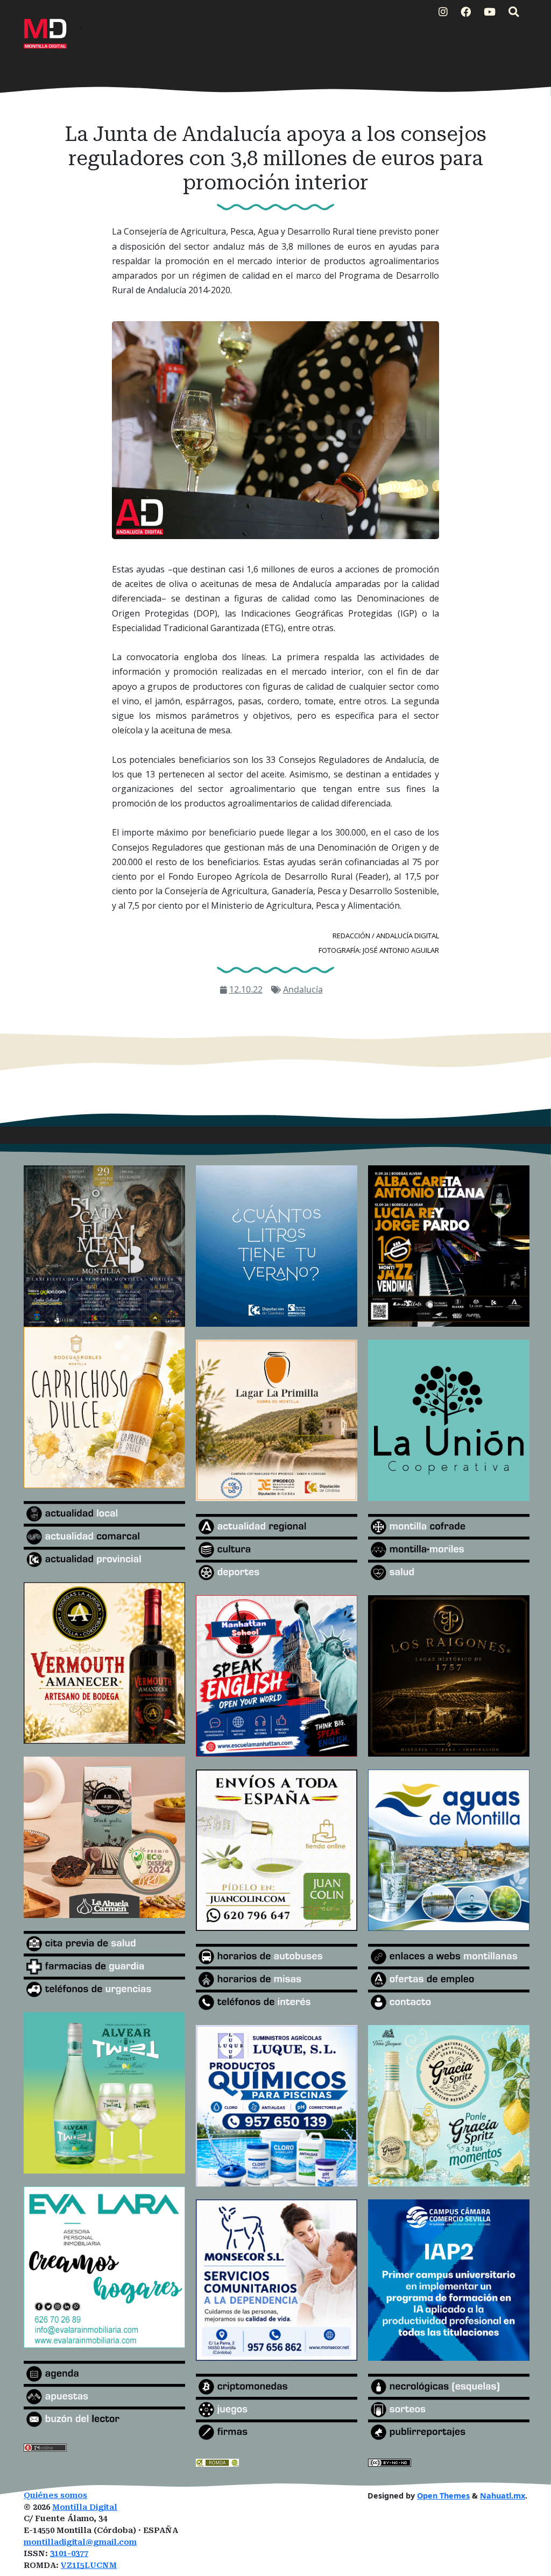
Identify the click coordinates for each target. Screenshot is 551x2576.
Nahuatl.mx (503, 2496)
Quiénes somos (55, 2496)
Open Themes (443, 2496)
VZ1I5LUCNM (89, 2566)
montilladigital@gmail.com (80, 2542)
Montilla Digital (85, 2507)
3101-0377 (69, 2554)
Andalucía (303, 989)
